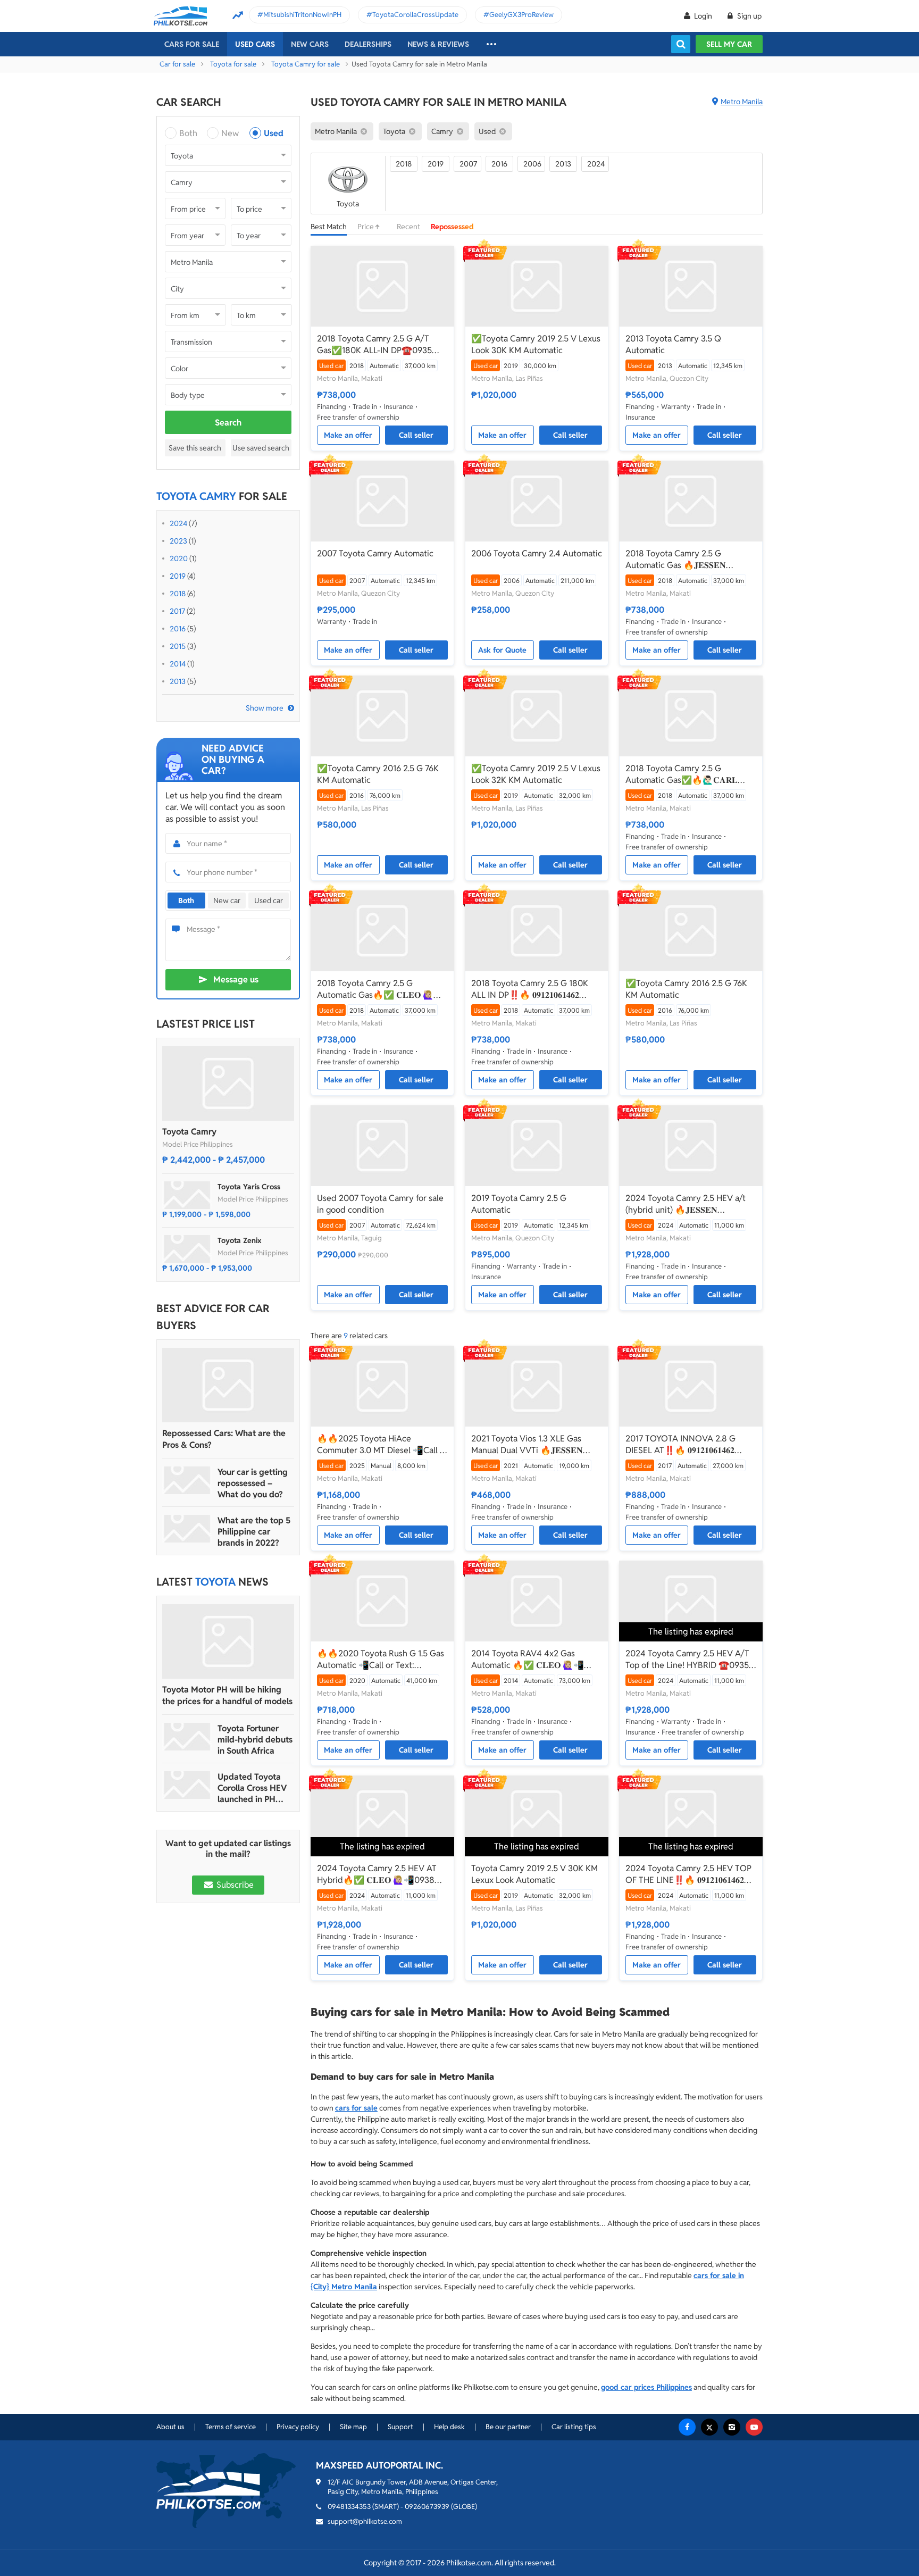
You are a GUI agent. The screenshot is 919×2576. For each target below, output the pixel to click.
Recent (408, 227)
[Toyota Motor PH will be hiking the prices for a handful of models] (228, 1641)
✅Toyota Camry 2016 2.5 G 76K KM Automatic (378, 774)
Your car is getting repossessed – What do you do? (253, 1483)
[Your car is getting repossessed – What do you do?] (187, 1480)
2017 (177, 611)
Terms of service (231, 2427)
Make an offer (348, 435)
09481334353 (349, 2507)
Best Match (329, 227)
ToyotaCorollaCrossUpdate (415, 15)
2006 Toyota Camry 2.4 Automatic (537, 553)
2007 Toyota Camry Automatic (375, 553)
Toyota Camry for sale (306, 64)
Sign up (749, 16)
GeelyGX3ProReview (521, 15)
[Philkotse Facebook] (687, 2427)
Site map (353, 2427)
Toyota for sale (233, 64)
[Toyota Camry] (228, 1083)
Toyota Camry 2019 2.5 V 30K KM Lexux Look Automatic (534, 1874)
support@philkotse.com (365, 2521)
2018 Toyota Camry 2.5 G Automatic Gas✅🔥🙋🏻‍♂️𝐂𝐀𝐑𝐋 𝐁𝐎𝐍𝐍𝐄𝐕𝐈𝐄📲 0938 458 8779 (684, 774)
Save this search (195, 448)
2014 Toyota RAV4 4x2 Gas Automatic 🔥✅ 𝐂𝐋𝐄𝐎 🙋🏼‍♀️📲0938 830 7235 (528, 1660)
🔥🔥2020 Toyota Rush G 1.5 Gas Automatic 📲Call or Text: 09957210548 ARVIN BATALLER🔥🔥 (381, 1660)
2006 (532, 164)
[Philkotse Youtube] (754, 2427)
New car (227, 901)
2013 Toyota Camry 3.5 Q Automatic (673, 344)
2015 (178, 646)
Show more (265, 708)
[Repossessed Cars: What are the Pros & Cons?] (228, 1385)
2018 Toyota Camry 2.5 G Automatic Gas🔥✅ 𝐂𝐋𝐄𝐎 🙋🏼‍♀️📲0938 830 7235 (381, 989)
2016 (178, 629)
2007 (468, 164)
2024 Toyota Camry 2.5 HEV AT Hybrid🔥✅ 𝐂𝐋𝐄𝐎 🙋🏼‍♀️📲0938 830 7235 (377, 1874)
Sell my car (729, 44)
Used (274, 133)
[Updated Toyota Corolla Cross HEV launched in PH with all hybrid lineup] (187, 1785)
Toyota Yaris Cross (249, 1187)
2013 (178, 681)
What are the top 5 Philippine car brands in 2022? (254, 1532)
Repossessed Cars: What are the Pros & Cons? (224, 1439)
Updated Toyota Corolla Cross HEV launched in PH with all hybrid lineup (252, 1788)
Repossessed (452, 227)
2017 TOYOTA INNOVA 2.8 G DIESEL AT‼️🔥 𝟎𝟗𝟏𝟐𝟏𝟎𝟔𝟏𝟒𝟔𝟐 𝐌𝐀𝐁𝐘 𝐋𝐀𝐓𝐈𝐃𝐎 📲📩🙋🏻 (680, 1445)
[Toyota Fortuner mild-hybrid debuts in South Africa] (187, 1737)
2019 (178, 576)
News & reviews (438, 44)
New (230, 133)
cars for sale (356, 2108)
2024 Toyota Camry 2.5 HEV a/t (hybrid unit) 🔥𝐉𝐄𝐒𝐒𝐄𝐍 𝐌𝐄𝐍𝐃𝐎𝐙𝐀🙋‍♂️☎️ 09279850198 (686, 1204)
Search (228, 423)
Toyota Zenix (240, 1240)
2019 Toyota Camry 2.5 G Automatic (519, 1204)
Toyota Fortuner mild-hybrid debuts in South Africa (255, 1740)
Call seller (416, 435)
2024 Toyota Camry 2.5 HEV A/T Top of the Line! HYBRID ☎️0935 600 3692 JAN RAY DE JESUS (687, 1660)
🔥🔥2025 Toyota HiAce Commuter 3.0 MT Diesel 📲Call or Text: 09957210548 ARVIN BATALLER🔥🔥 (382, 1445)
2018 (178, 594)
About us (170, 2427)
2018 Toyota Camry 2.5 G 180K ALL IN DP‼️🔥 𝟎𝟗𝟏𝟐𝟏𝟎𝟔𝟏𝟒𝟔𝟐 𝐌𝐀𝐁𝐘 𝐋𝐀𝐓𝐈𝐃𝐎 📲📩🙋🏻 (530, 989)
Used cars (255, 44)
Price (366, 227)
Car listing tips (574, 2427)
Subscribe (234, 1885)
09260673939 (427, 2507)
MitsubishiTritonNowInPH (302, 15)
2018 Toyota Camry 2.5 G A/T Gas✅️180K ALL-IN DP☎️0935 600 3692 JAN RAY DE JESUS (374, 345)
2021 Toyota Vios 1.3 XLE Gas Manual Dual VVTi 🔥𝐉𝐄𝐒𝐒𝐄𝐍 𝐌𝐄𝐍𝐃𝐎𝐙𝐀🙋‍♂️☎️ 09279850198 (532, 1445)
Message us (236, 979)
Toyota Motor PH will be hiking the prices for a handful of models (227, 1695)
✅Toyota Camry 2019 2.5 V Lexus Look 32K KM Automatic (536, 774)
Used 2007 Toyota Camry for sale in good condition (380, 1204)
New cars (310, 44)
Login (703, 16)
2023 (178, 541)
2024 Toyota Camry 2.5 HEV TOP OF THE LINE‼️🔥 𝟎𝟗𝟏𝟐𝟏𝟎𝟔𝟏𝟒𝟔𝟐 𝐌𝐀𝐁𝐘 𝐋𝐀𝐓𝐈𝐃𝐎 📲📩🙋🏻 (688, 1874)
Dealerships (368, 44)
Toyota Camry (189, 1132)
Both (188, 133)
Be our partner (508, 2427)
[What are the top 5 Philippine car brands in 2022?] (187, 1529)
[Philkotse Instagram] (732, 2427)
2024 (178, 523)
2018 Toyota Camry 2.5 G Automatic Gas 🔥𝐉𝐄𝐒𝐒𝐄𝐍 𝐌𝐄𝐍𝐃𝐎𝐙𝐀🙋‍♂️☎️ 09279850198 (686, 560)
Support (400, 2427)
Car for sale (177, 64)
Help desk (449, 2427)
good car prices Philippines (646, 2387)
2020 (179, 558)
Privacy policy (298, 2427)
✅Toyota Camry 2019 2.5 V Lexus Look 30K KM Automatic (536, 344)
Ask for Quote (502, 650)
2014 (178, 664)
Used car (269, 901)
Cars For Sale (192, 44)
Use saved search (261, 448)
